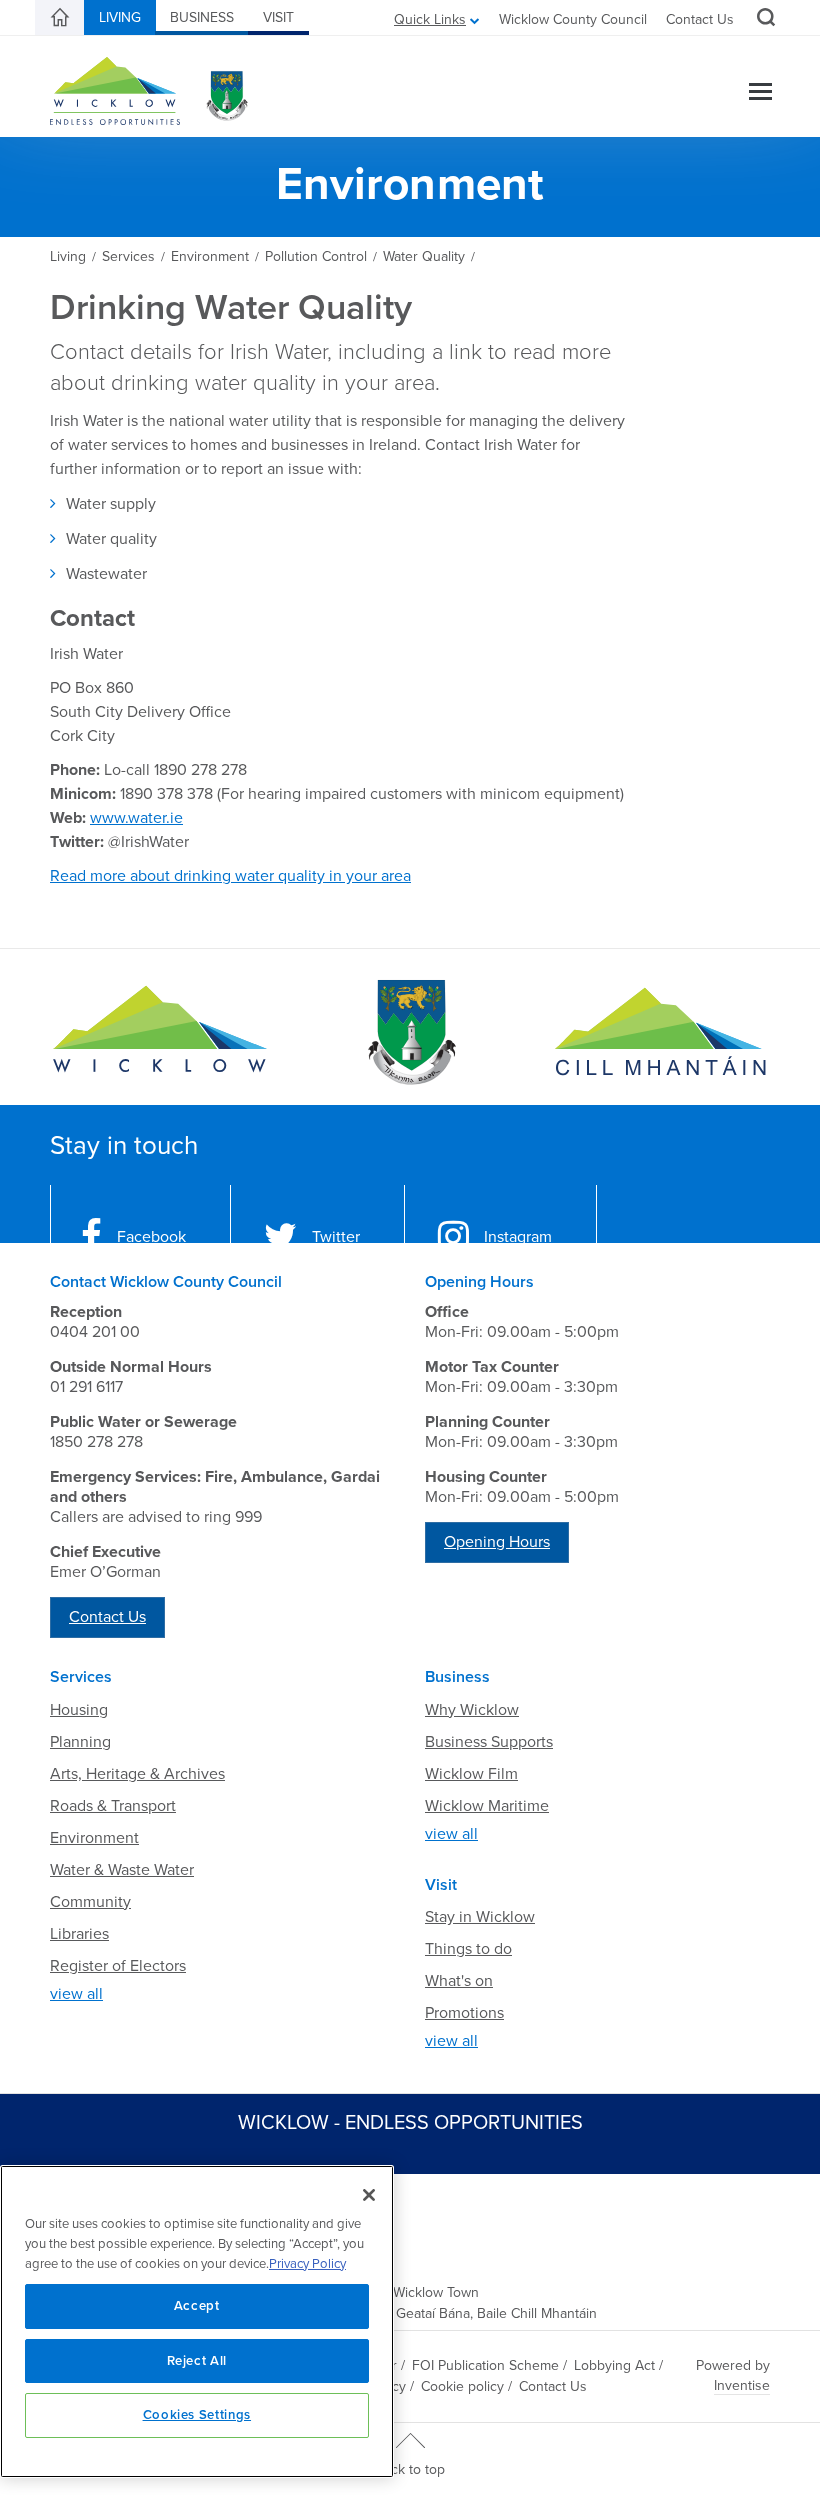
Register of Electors (118, 1966)
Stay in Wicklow (480, 1917)
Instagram (518, 1237)
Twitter (336, 1237)
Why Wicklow (472, 1710)
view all (76, 1994)
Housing (79, 1710)
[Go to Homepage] (160, 1032)
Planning (80, 1742)
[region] (197, 2321)
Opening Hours (497, 1542)
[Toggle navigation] (760, 93)
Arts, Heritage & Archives (137, 1774)
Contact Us (700, 19)
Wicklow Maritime (487, 1806)
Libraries (79, 1934)
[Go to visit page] (410, 1032)
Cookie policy (462, 2386)
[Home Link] (60, 18)
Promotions (464, 2013)
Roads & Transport (113, 1806)
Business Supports (489, 1742)
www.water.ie (136, 818)
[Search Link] (763, 20)
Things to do (468, 1949)
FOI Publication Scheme (485, 2365)
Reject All (197, 2361)
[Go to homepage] (660, 1032)
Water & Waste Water (122, 1870)
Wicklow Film (471, 1774)
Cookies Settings (197, 2415)
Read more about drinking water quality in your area (230, 876)
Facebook (151, 1237)
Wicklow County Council (573, 19)
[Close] (369, 2195)
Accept (197, 2306)
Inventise (742, 2385)
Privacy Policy (307, 2264)
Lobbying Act (614, 2365)
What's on (459, 1981)
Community (90, 1902)
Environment (94, 1838)
